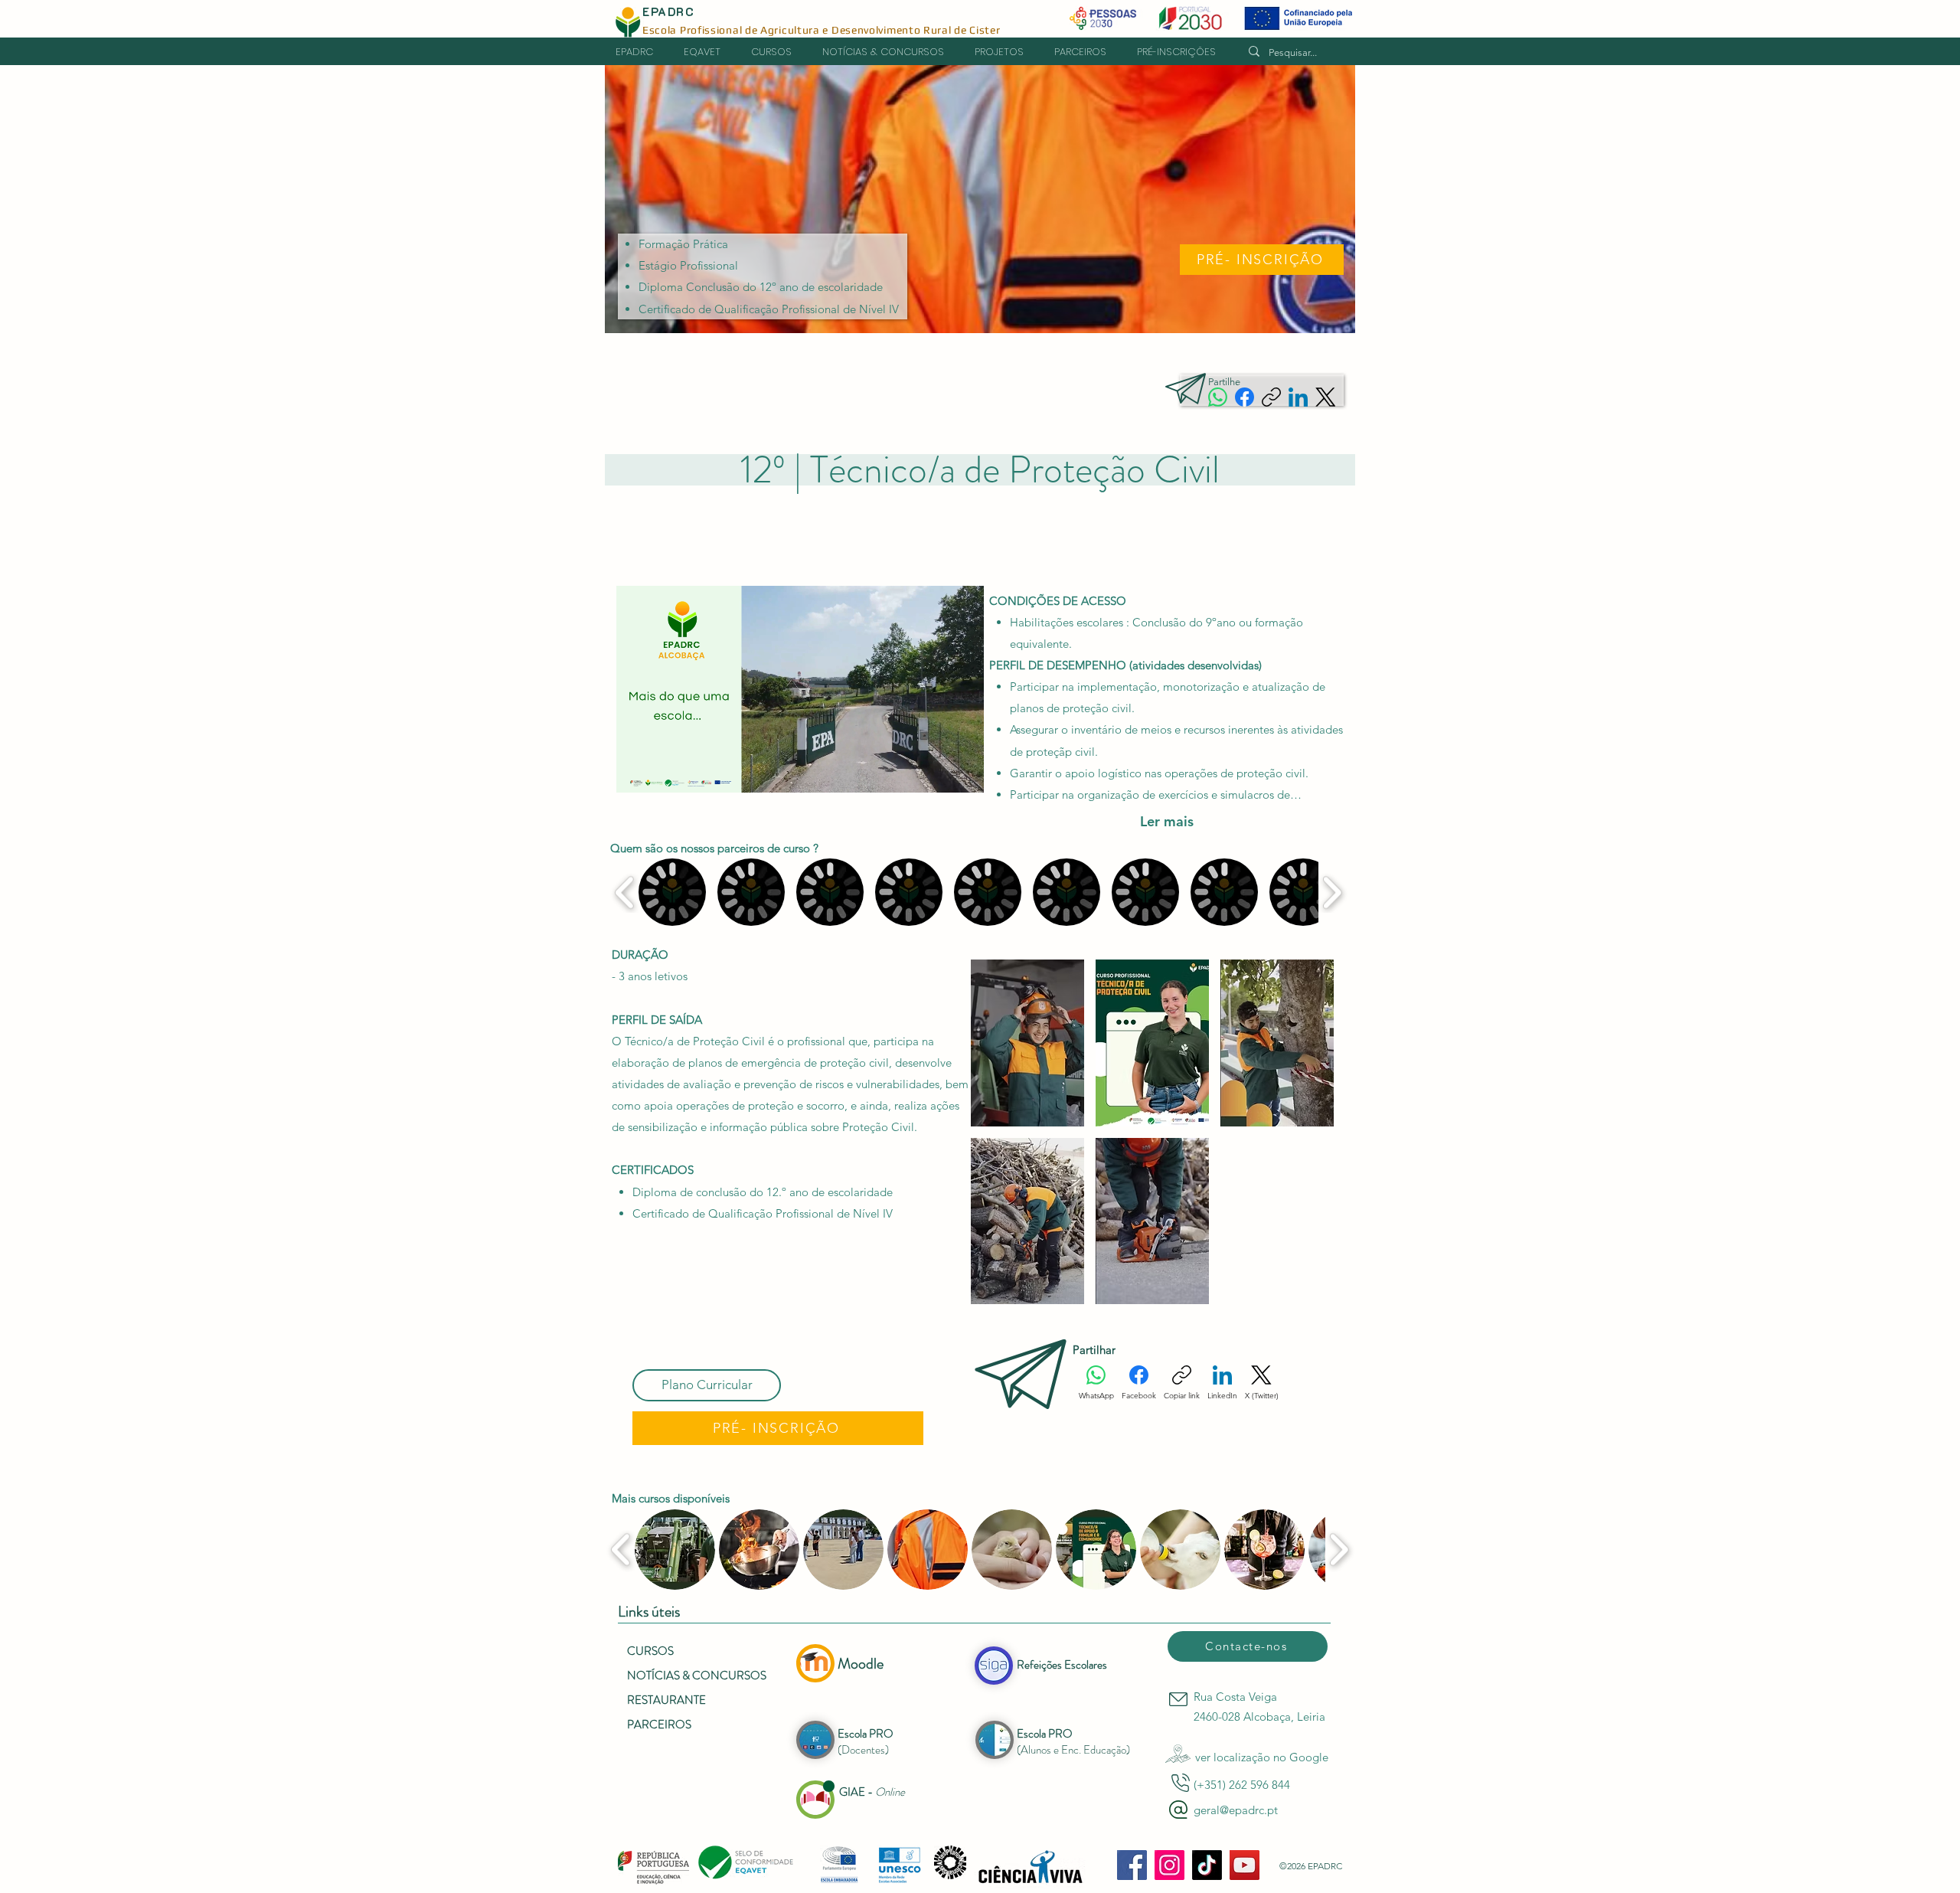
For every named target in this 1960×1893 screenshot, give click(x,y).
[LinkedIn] (1298, 397)
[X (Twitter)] (1326, 397)
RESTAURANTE (666, 1700)
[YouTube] (1245, 1865)
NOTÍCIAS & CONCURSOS (697, 1676)
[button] (1007, 52)
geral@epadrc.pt (1236, 1810)
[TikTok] (1207, 1865)
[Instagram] (1169, 1865)
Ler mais (1167, 822)
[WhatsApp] (1218, 397)
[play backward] (625, 893)
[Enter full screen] (963, 772)
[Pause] (636, 772)
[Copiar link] (1271, 397)
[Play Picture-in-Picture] (937, 772)
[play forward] (1332, 893)
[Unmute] (662, 772)
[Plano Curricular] (707, 1385)
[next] (1306, 1140)
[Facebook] (1245, 397)
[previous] (999, 1140)
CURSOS (650, 1651)
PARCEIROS (659, 1725)
